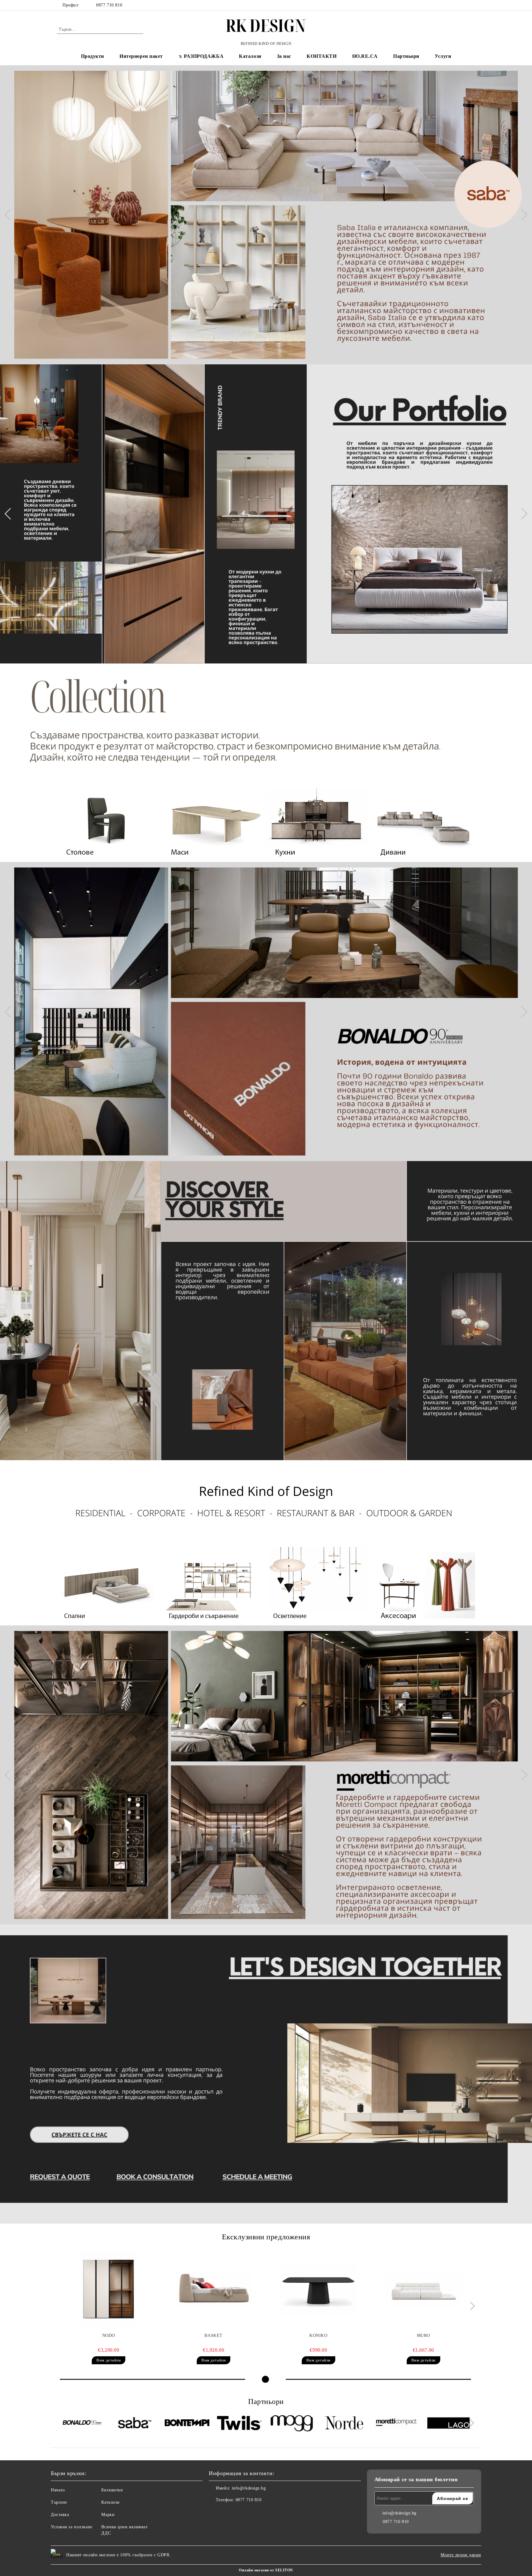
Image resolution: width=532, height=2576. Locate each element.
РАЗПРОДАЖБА (204, 56)
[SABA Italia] (135, 2424)
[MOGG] (292, 2424)
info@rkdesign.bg (249, 2488)
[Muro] (423, 2290)
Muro (423, 2336)
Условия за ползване (72, 2527)
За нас (284, 56)
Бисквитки (112, 2490)
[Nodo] (109, 2290)
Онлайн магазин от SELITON (266, 2570)
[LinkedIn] (462, 5)
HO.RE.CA (365, 56)
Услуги (443, 56)
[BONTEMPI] (187, 2424)
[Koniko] (319, 2290)
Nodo (109, 2336)
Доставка (60, 2515)
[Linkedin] (241, 2512)
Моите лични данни (461, 2555)
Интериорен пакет (141, 56)
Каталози (250, 56)
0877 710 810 (109, 5)
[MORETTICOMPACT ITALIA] (396, 2424)
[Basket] (214, 2290)
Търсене (59, 2502)
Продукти (93, 56)
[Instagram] (472, 5)
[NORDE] (344, 2424)
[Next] (522, 215)
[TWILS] (239, 2424)
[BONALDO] (82, 2424)
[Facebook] (453, 5)
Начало (58, 2490)
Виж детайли (109, 2360)
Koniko (318, 2336)
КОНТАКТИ (322, 56)
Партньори (406, 56)
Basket (213, 2336)
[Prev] (10, 215)
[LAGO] (449, 2424)
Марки (108, 2515)
